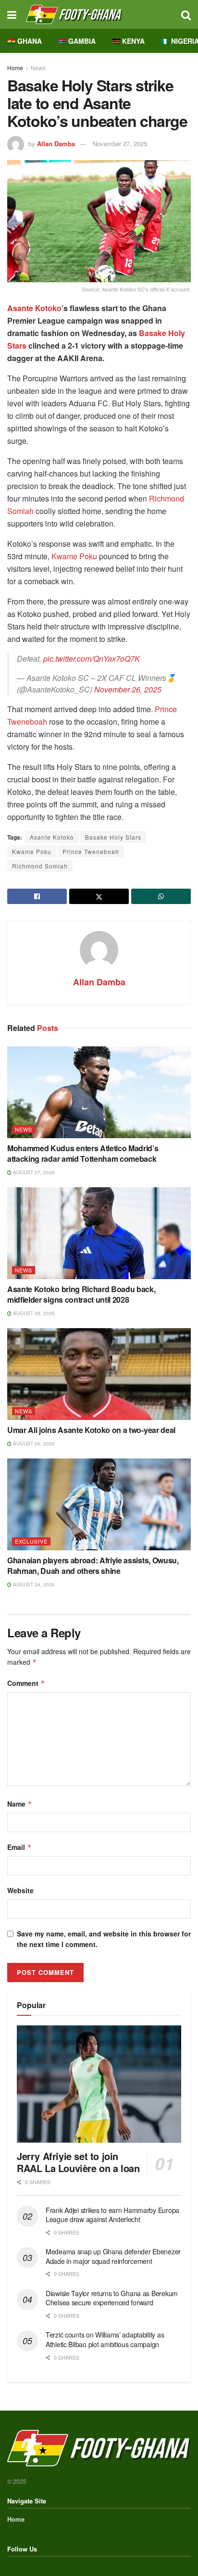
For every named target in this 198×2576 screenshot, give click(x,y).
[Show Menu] (12, 14)
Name (20, 1804)
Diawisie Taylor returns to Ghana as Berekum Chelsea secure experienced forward (112, 2298)
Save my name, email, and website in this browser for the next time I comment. (104, 1939)
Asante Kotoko (34, 308)
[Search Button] (186, 14)
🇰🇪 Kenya (128, 41)
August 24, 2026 (33, 1584)
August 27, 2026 (33, 1172)
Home (15, 68)
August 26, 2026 (33, 1313)
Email (19, 1847)
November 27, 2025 (120, 144)
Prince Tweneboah (91, 851)
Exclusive (31, 1541)
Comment (26, 1683)
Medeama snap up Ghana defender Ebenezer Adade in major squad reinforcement (113, 2256)
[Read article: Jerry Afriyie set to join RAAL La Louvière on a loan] (99, 2084)
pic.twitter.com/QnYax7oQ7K (92, 659)
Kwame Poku (74, 556)
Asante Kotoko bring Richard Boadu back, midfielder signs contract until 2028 (81, 1294)
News (38, 68)
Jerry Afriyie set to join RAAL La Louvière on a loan (78, 2162)
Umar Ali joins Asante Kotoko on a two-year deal (91, 1430)
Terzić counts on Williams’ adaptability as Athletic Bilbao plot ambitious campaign (105, 2339)
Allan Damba (56, 144)
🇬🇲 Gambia (77, 41)
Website (20, 1890)
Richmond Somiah (40, 866)
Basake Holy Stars (113, 837)
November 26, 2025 (128, 689)
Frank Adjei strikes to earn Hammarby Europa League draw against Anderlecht (112, 2215)
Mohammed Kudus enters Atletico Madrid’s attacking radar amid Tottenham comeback (83, 1153)
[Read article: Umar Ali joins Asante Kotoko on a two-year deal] (99, 1374)
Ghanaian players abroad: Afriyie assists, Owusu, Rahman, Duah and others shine (93, 1565)
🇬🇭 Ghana (25, 41)
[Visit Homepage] (99, 14)
